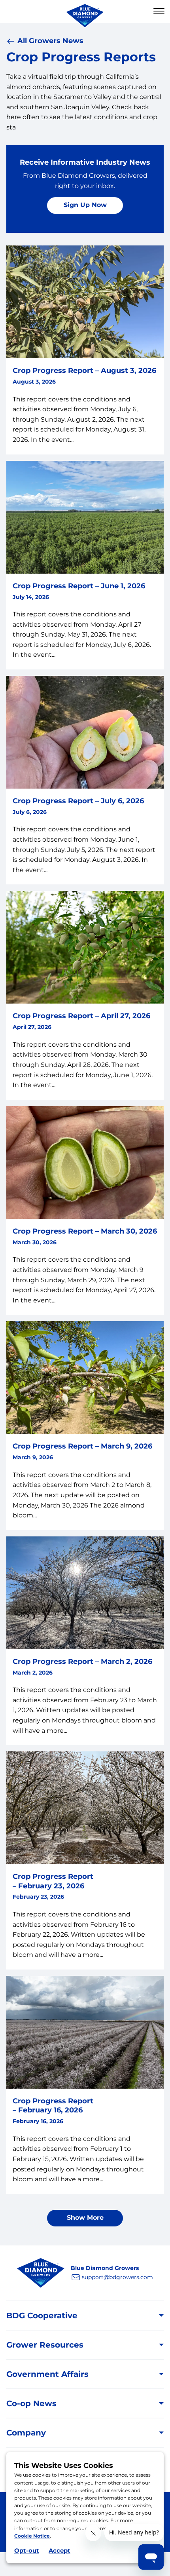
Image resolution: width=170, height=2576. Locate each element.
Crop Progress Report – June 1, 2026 (79, 586)
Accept (59, 2550)
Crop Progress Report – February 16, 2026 (53, 2105)
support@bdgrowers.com (117, 2277)
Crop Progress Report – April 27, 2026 (81, 1016)
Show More (85, 2218)
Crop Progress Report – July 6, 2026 (78, 801)
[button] (159, 11)
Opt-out (27, 2550)
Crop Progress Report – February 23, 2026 (53, 1881)
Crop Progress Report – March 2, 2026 (82, 1662)
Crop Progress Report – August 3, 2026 (84, 371)
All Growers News (50, 41)
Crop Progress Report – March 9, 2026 (82, 1446)
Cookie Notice (32, 2536)
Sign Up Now (85, 205)
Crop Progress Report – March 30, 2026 (85, 1231)
